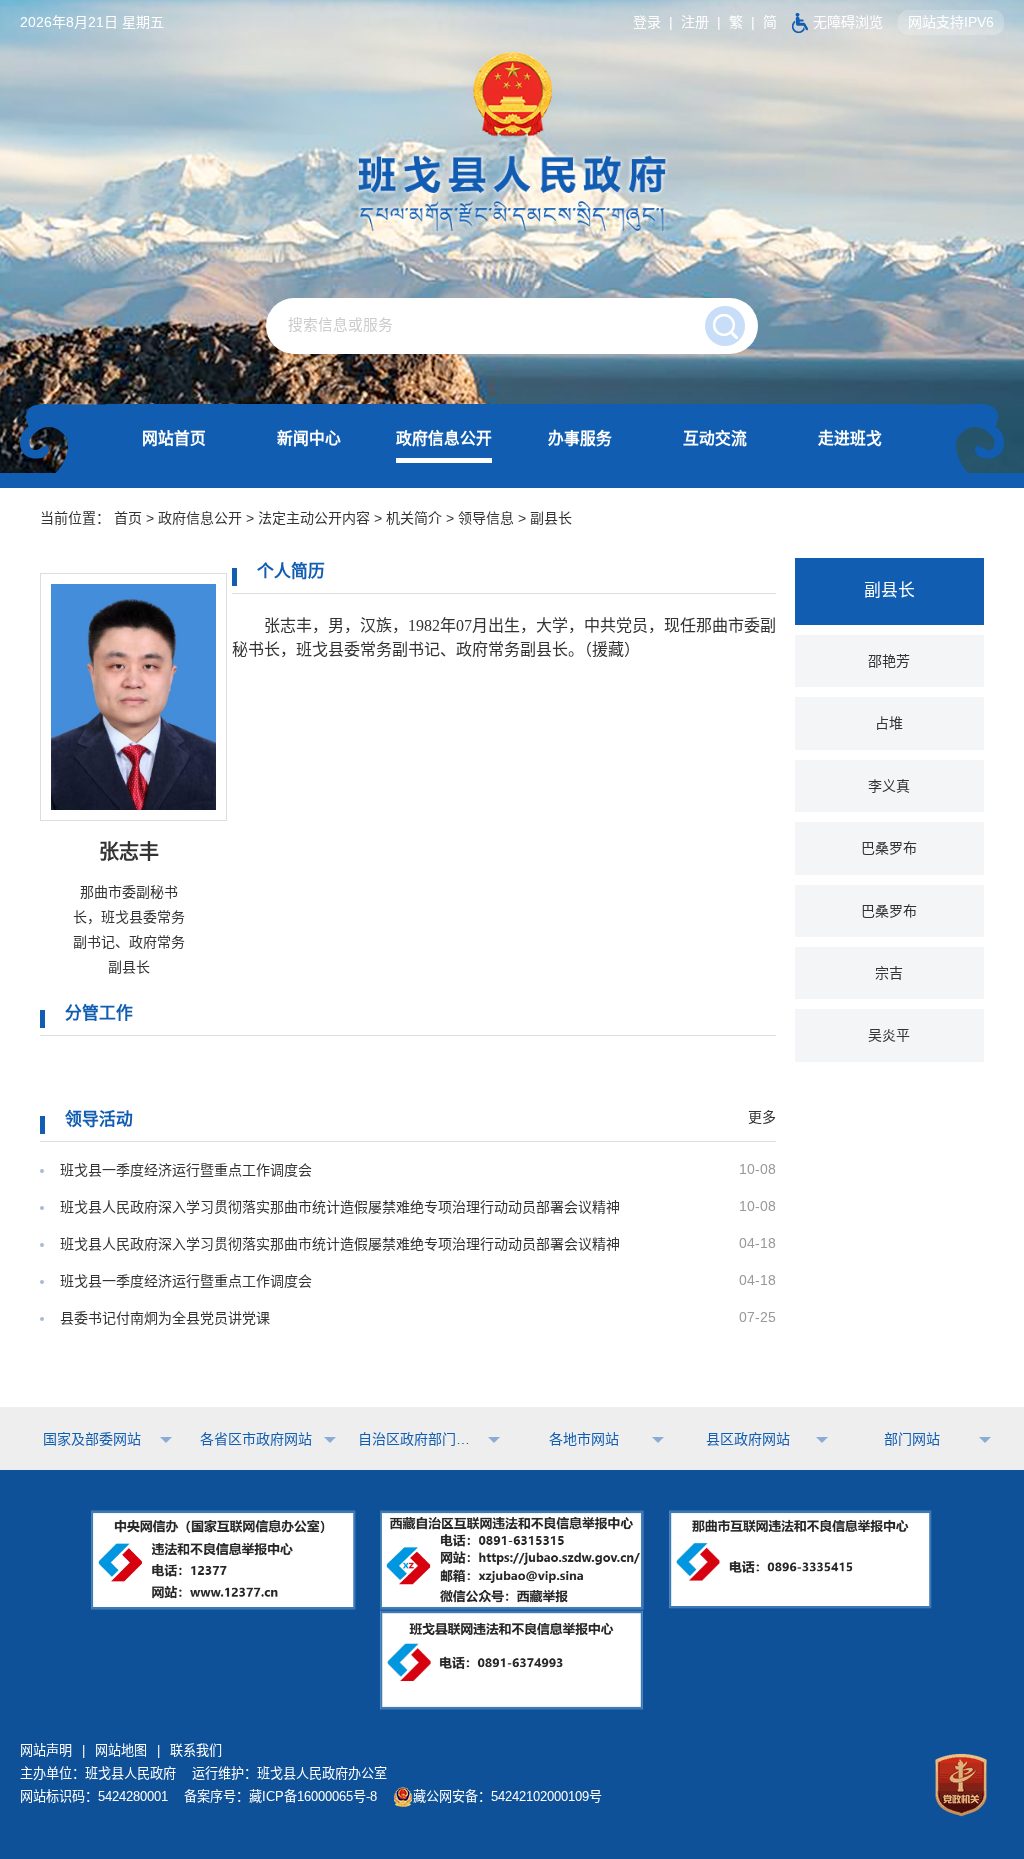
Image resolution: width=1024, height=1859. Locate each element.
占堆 (889, 723)
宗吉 (889, 973)
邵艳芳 (889, 661)
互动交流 (715, 438)
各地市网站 (584, 1439)
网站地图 (121, 1750)
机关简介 (414, 518)
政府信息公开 (444, 438)
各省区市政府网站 (256, 1439)
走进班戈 (850, 438)
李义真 (889, 786)
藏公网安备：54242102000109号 (507, 1796)
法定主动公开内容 (314, 518)
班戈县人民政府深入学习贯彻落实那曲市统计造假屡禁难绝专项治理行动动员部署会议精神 (340, 1207)
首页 (128, 518)
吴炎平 (889, 1035)
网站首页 (174, 438)
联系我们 (196, 1750)
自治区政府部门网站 (420, 1439)
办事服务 (580, 438)
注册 (695, 22)
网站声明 (46, 1750)
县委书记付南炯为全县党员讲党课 (165, 1318)
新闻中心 (309, 438)
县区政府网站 (748, 1439)
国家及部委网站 (92, 1439)
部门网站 (912, 1439)
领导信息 (486, 518)
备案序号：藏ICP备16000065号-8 (280, 1796)
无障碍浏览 (848, 22)
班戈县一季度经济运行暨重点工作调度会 (186, 1170)
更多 (762, 1117)
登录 (647, 22)
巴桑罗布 (889, 848)
